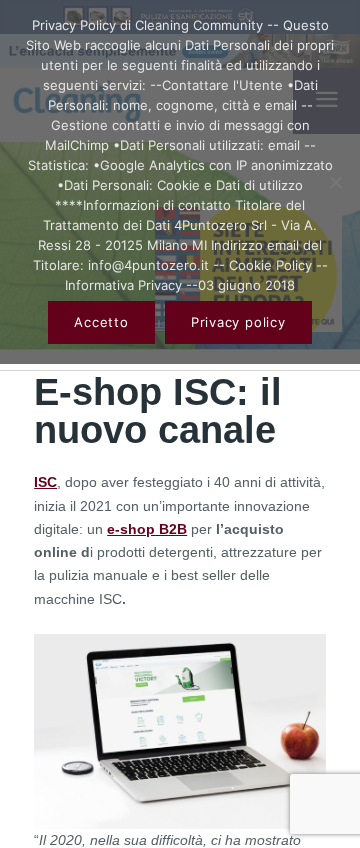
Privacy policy (238, 322)
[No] (335, 182)
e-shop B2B (147, 529)
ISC (45, 482)
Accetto (101, 322)
